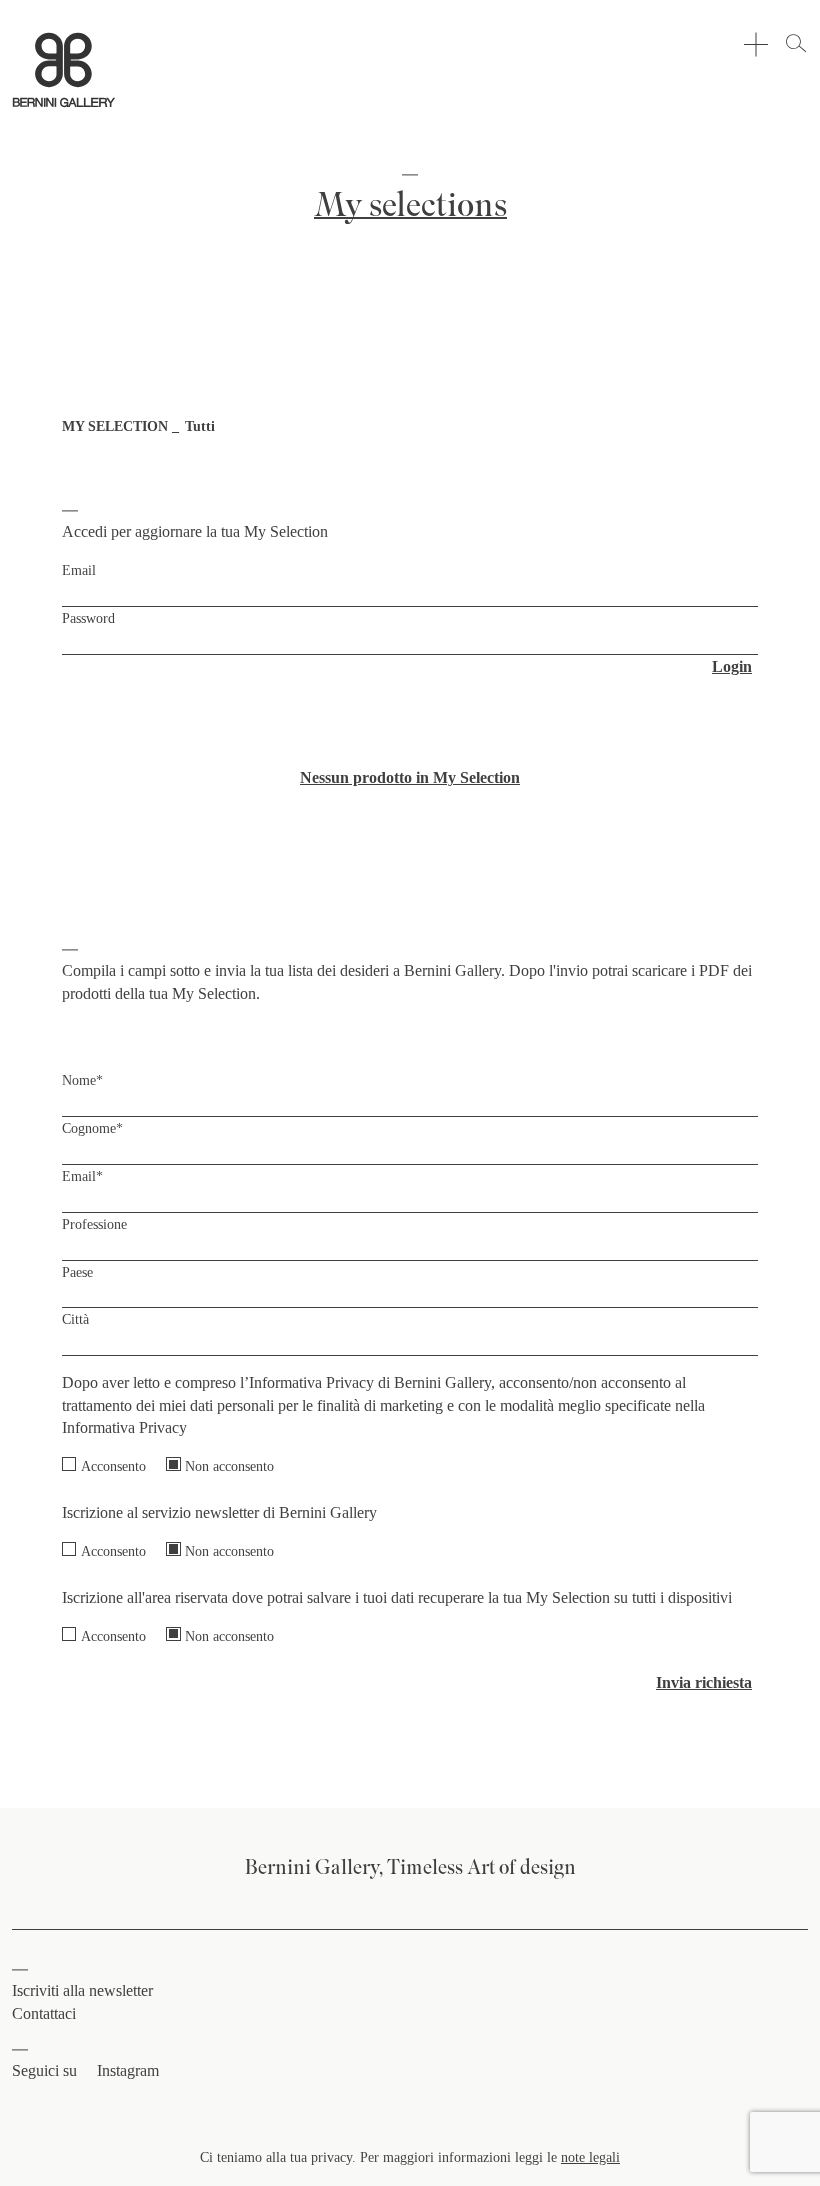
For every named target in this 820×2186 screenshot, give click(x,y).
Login (732, 666)
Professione (94, 1224)
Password (88, 618)
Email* (82, 1176)
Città (75, 1319)
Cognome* (92, 1128)
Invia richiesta (704, 1682)
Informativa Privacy (124, 1427)
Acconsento (113, 1466)
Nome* (82, 1080)
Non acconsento (229, 1466)
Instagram (128, 2070)
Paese (77, 1272)
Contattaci (44, 2013)
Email (79, 570)
